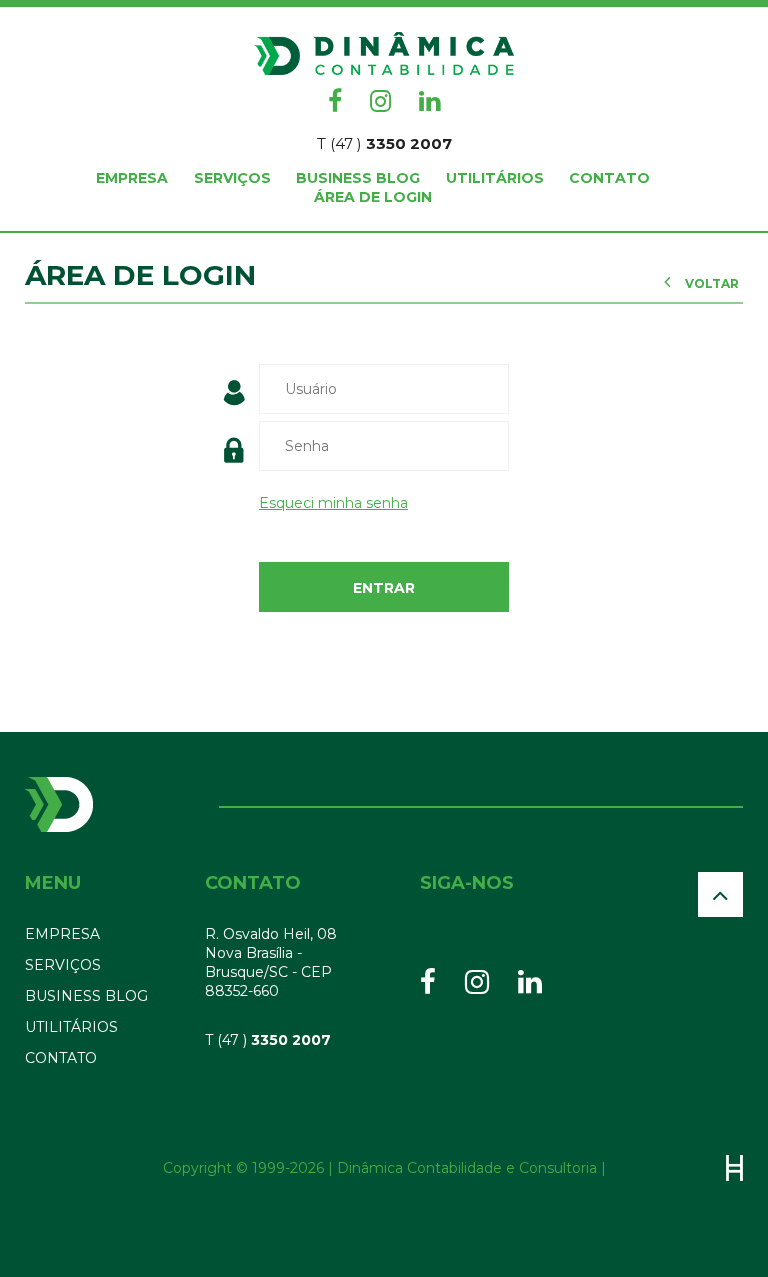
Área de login (373, 197)
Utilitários (495, 178)
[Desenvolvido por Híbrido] (734, 1168)
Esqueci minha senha (333, 503)
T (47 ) (268, 1040)
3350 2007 (384, 143)
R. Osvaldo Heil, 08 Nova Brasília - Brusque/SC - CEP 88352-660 (271, 962)
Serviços (232, 178)
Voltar (710, 283)
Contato (609, 178)
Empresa (132, 178)
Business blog (358, 178)
